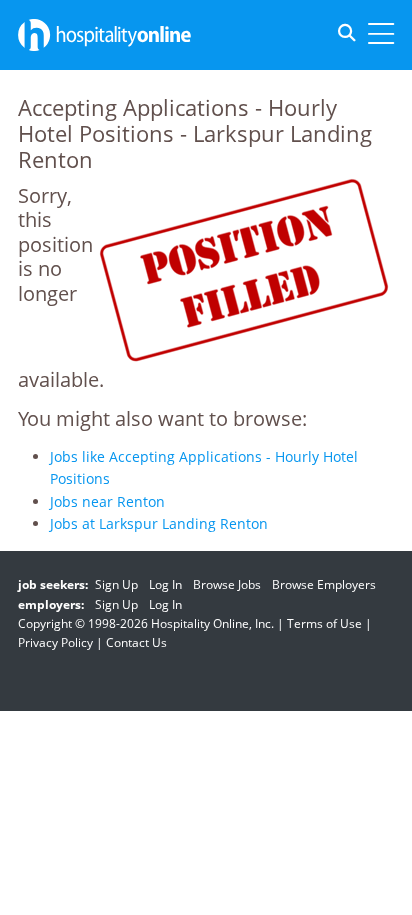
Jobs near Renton (107, 501)
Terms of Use (324, 623)
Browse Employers (324, 584)
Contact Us (136, 642)
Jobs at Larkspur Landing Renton (159, 523)
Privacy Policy (55, 642)
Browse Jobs (227, 584)
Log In (165, 584)
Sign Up (116, 584)
